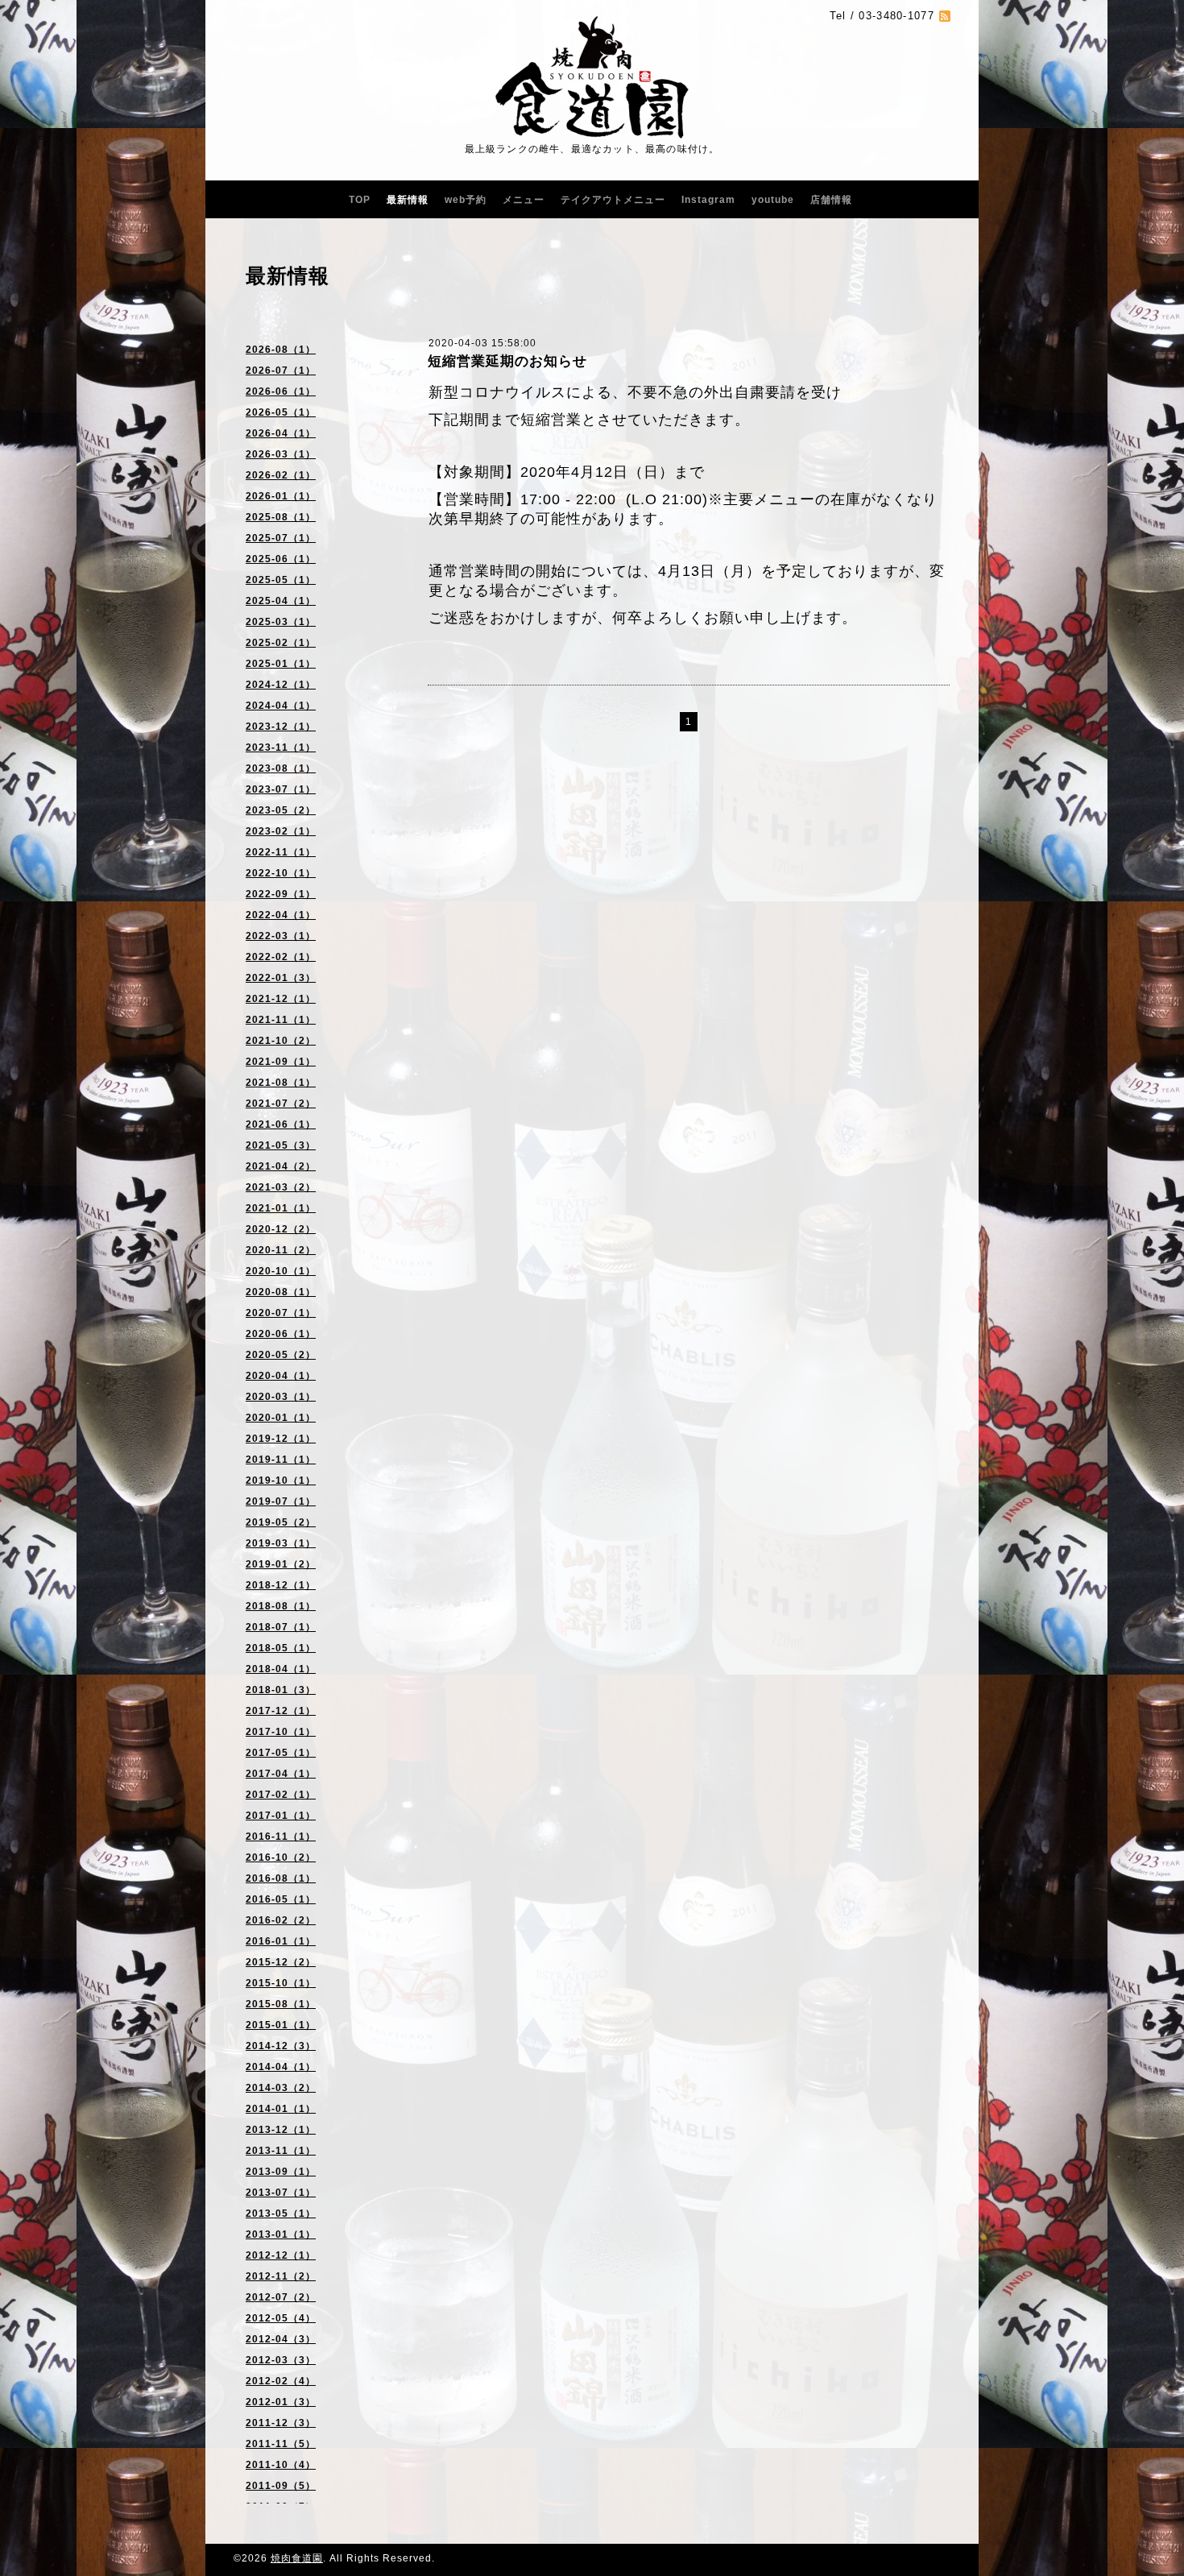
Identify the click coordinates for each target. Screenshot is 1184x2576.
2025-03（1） (281, 622)
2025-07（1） (281, 538)
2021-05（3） (281, 1145)
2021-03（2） (281, 1187)
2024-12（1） (281, 685)
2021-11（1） (281, 1020)
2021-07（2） (281, 1104)
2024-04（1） (281, 706)
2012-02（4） (281, 2381)
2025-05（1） (281, 580)
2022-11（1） (281, 852)
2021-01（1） (281, 1208)
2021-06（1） (281, 1124)
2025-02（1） (281, 643)
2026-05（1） (281, 412)
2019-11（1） (281, 1460)
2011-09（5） (281, 2486)
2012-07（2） (281, 2297)
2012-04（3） (281, 2339)
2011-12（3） (281, 2423)
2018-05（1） (281, 1648)
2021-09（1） (281, 1062)
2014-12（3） (281, 2046)
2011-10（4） (281, 2465)
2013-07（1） (281, 2193)
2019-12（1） (281, 1439)
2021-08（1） (281, 1083)
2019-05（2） (281, 1522)
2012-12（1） (281, 2255)
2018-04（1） (281, 1669)
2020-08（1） (281, 1292)
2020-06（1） (281, 1334)
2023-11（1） (281, 748)
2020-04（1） (281, 1376)
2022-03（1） (281, 936)
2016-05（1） (281, 1899)
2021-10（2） (281, 1041)
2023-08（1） (281, 768)
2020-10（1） (281, 1271)
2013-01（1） (281, 2234)
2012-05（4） (281, 2318)
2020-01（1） (281, 1418)
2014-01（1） (281, 2109)
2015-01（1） (281, 2025)
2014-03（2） (281, 2088)
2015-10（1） (281, 1983)
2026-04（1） (281, 433)
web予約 (466, 200)
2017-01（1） (281, 1816)
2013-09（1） (281, 2172)
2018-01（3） (281, 1690)
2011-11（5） (281, 2444)
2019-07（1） (281, 1501)
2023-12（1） (281, 727)
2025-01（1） (281, 664)
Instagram (708, 200)
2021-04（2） (281, 1166)
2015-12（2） (281, 1962)
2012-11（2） (281, 2276)
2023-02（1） (281, 831)
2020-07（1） (281, 1313)
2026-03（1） (281, 454)
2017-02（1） (281, 1795)
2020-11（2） (281, 1250)
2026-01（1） (281, 496)
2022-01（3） (281, 978)
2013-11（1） (281, 2151)
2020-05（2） (281, 1355)
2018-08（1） (281, 1606)
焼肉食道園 (297, 2558)
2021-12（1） (281, 999)
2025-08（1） (281, 517)
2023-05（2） (281, 810)
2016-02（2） (281, 1920)
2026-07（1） (281, 371)
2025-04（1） (281, 601)
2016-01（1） (281, 1941)
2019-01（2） (281, 1564)
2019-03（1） (281, 1543)
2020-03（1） (281, 1397)
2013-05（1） (281, 2214)
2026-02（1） (281, 475)
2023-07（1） (281, 789)
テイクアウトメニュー (613, 200)
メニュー (524, 200)
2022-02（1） (281, 957)
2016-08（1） (281, 1878)
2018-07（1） (281, 1627)
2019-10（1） (281, 1481)
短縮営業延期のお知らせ (507, 361)
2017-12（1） (281, 1711)
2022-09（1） (281, 894)
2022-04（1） (281, 915)
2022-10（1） (281, 873)
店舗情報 (831, 200)
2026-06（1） (281, 391)
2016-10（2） (281, 1857)
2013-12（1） (281, 2130)
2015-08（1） (281, 2004)
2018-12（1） (281, 1585)
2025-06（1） (281, 559)
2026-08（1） (281, 350)
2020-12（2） (281, 1229)
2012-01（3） (281, 2402)
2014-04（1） (281, 2067)
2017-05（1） (281, 1753)
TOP (360, 200)
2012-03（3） (281, 2360)
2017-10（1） (281, 1732)
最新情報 (408, 200)
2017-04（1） (281, 1774)
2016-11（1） (281, 1837)
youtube (773, 200)
